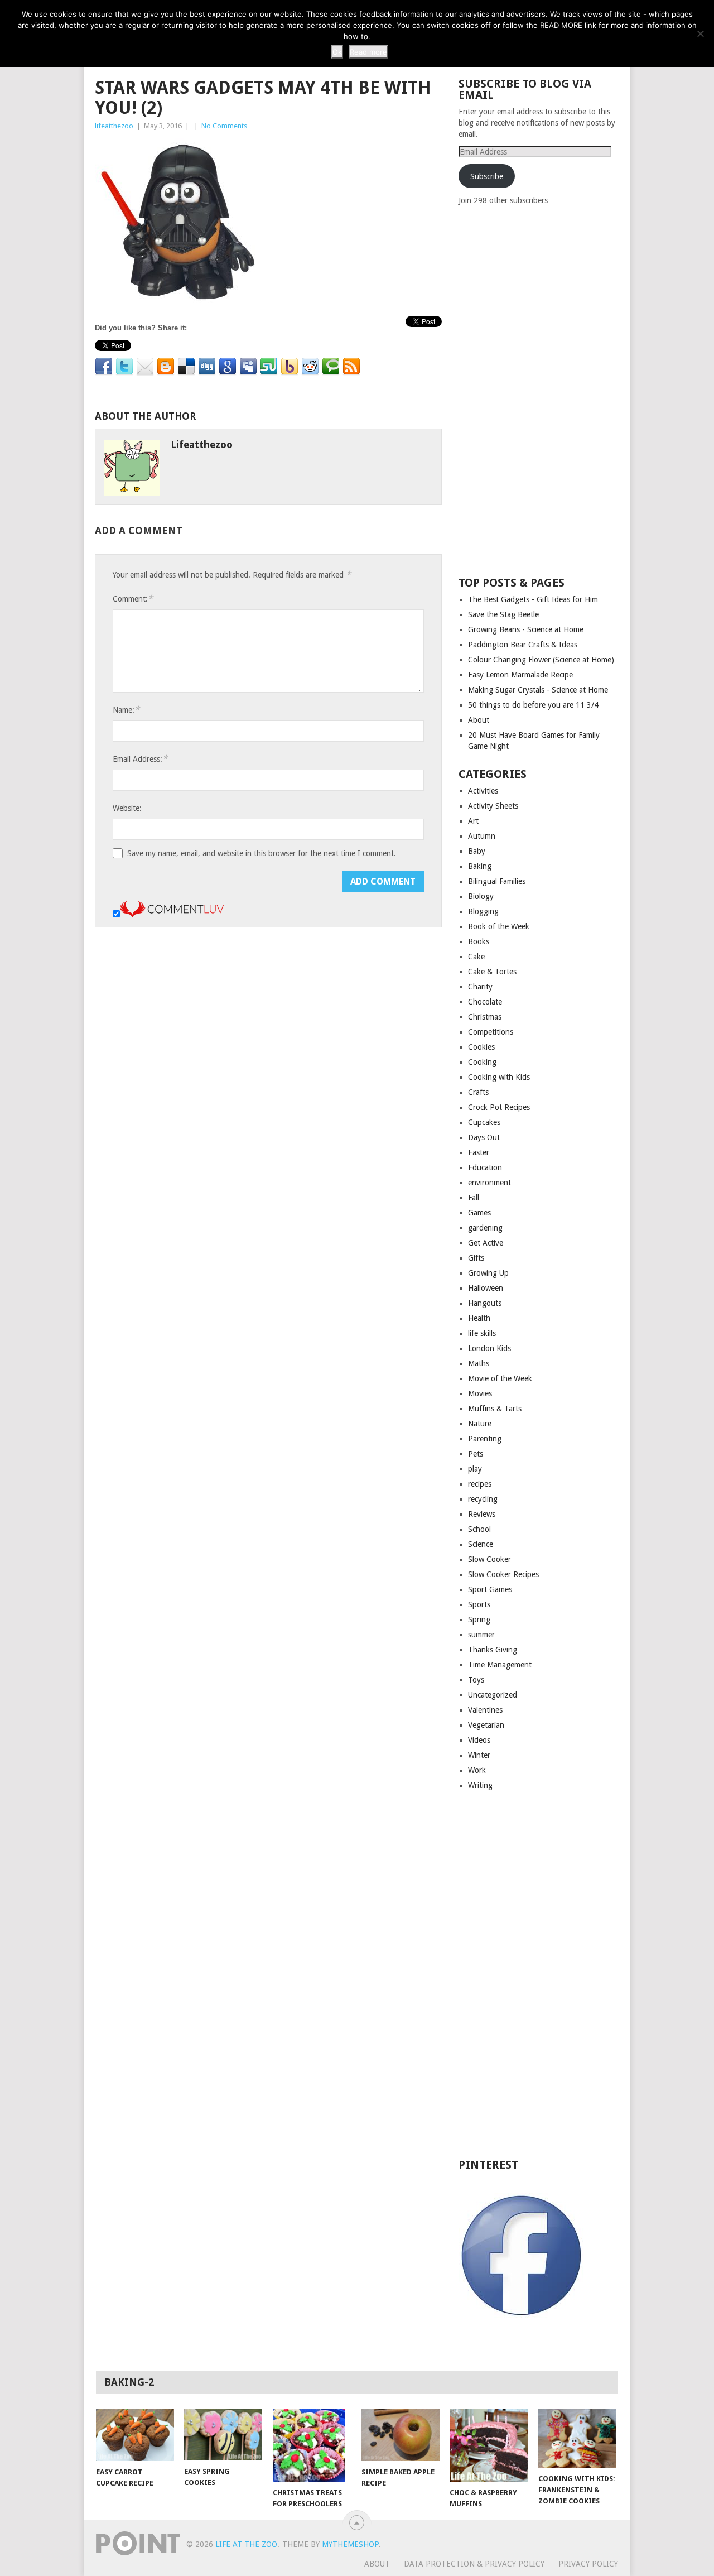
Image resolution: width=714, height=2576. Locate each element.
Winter (479, 1755)
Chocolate (485, 1002)
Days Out (484, 1137)
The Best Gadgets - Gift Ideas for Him (533, 599)
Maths (479, 1363)
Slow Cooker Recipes (503, 1574)
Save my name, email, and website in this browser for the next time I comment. (262, 853)
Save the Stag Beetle (503, 614)
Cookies (481, 1047)
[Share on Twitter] (124, 367)
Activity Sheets (493, 806)
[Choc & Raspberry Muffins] (489, 2445)
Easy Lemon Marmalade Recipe (520, 675)
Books (479, 941)
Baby (477, 851)
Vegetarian (486, 1725)
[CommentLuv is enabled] (172, 915)
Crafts (478, 1092)
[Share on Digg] (207, 367)
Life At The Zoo (246, 2544)
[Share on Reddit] (310, 367)
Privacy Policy (588, 2564)
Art (473, 821)
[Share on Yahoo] (290, 367)
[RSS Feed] (351, 367)
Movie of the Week (500, 1378)
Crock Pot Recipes (499, 1107)
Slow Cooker (489, 1559)
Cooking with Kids (499, 1077)
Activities (483, 791)
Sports (479, 1604)
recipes (480, 1484)
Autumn (482, 836)
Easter (479, 1152)
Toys (476, 1680)
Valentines (485, 1710)
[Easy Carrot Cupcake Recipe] (135, 2435)
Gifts (476, 1258)
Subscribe (487, 176)
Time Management (500, 1665)
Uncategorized (493, 1695)
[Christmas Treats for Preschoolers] (312, 2445)
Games (479, 1213)
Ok (337, 52)
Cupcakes (484, 1122)
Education (485, 1167)
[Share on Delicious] (186, 367)
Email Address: (140, 759)
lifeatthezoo (114, 126)
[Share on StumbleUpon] (269, 367)
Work (477, 1770)
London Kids (489, 1348)
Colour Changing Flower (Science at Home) (541, 660)
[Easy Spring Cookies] (223, 2435)
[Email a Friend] (145, 367)
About (479, 720)
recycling (483, 1499)
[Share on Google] (228, 367)
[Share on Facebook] (104, 367)
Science (481, 1544)
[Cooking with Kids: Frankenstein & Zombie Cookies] (577, 2438)
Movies (480, 1393)
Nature (480, 1424)
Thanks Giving (493, 1650)
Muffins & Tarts (495, 1409)
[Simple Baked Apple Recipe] (401, 2435)
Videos (479, 1740)
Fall (474, 1198)
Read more (368, 52)
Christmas (485, 1017)
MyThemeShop (350, 2544)
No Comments (224, 126)
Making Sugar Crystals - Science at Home (538, 690)
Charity (480, 987)
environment (489, 1183)
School (479, 1529)
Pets (476, 1454)
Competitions (491, 1032)
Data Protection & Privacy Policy (474, 2564)
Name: (126, 710)
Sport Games (490, 1589)
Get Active (486, 1243)
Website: (127, 808)
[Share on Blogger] (166, 367)
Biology (481, 896)
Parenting (485, 1439)
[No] (700, 33)
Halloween (486, 1288)
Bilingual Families (497, 881)
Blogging (483, 911)
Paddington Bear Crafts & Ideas (523, 645)
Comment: (133, 599)
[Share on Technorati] (331, 367)
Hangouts (485, 1303)
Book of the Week (499, 926)
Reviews (482, 1514)
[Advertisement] (542, 390)
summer (481, 1635)
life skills (482, 1333)
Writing (480, 1785)
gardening (485, 1228)
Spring (479, 1619)
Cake (476, 957)
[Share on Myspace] (248, 367)
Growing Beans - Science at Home (526, 629)
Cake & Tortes (492, 972)
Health (479, 1318)
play (475, 1469)
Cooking (482, 1062)
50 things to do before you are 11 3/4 (533, 705)
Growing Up (488, 1273)
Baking (480, 866)
